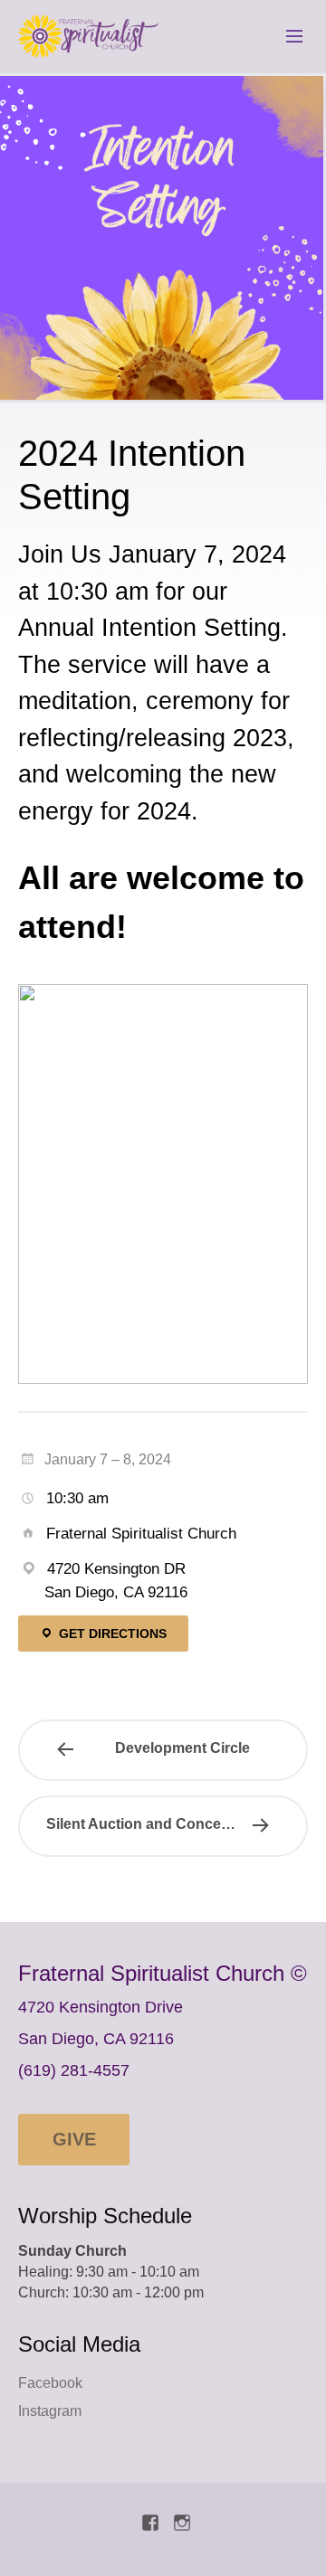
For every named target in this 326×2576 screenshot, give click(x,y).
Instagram (50, 2411)
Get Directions (111, 1634)
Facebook (50, 2383)
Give (74, 2139)
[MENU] (286, 37)
